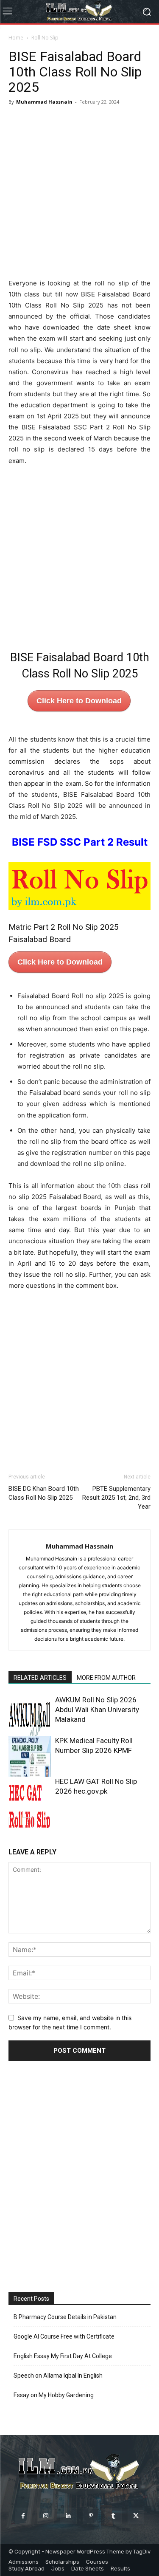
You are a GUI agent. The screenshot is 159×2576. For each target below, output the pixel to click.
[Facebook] (23, 2516)
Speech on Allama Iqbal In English (58, 2376)
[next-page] (27, 1823)
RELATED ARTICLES (40, 1678)
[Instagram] (46, 2516)
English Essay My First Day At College (63, 2356)
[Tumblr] (113, 2516)
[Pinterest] (91, 2516)
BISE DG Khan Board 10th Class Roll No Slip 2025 (44, 1493)
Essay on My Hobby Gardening (54, 2395)
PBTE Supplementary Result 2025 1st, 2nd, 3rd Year (116, 1498)
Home (16, 38)
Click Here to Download (79, 701)
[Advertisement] (79, 192)
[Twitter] (136, 2516)
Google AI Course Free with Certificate (64, 2336)
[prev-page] (14, 1823)
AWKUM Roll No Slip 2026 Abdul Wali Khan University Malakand (97, 1710)
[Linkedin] (68, 2516)
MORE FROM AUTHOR (106, 1678)
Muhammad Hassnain (44, 102)
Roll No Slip (45, 38)
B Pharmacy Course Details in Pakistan (65, 2317)
